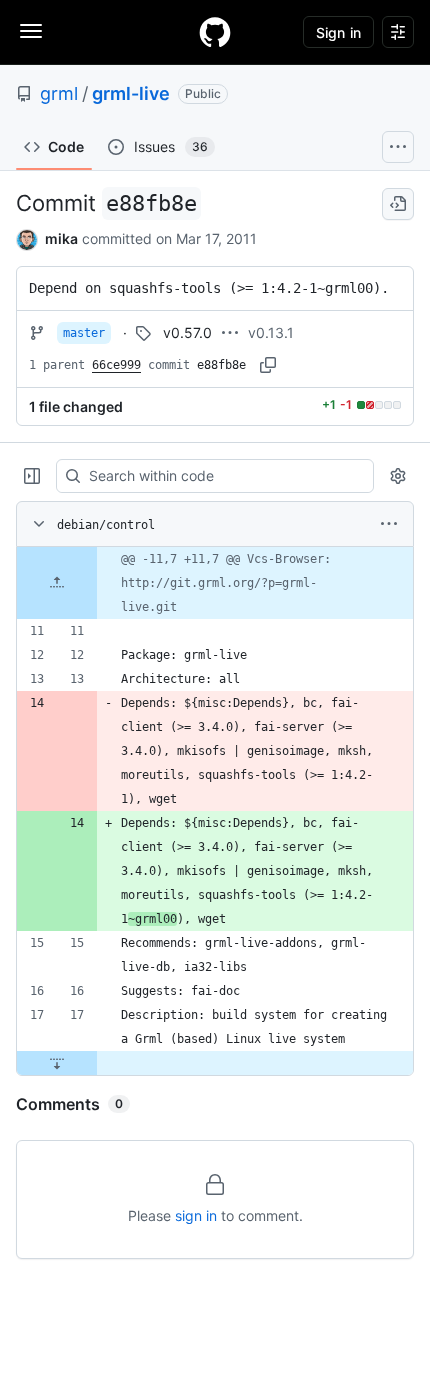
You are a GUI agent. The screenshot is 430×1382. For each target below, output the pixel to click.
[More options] (389, 524)
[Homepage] (215, 32)
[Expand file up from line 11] (57, 583)
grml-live (131, 93)
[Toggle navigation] (31, 31)
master (84, 333)
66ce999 (116, 365)
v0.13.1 (271, 332)
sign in (196, 1215)
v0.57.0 (187, 332)
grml (59, 93)
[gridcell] (215, 583)
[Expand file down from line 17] (57, 1063)
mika (61, 238)
